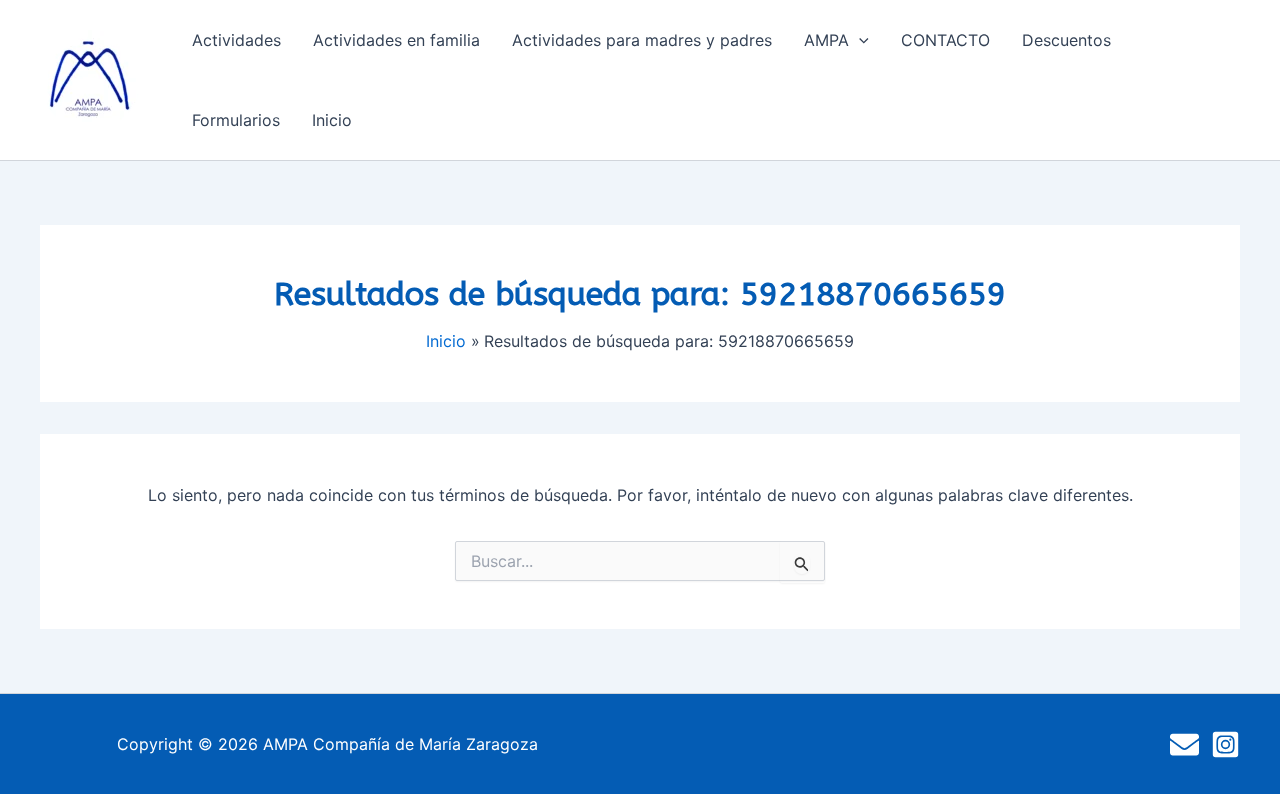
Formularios (236, 120)
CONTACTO (945, 40)
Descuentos (1066, 40)
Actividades (236, 40)
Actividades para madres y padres (642, 40)
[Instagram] (1225, 744)
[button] (859, 40)
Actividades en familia (396, 40)
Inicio (332, 120)
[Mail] (1184, 744)
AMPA (826, 40)
